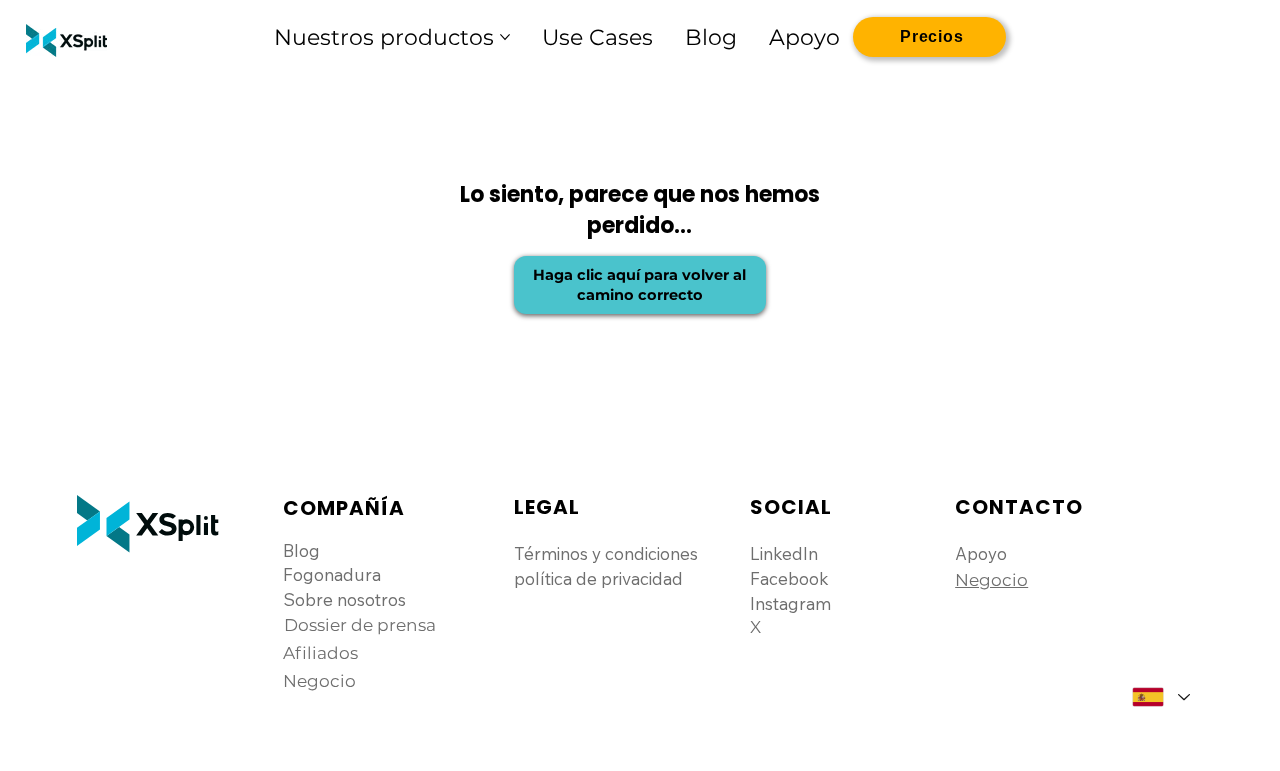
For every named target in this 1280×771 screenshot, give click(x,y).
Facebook (789, 578)
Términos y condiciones (606, 553)
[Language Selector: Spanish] (1160, 697)
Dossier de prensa (360, 625)
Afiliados (320, 653)
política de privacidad (598, 578)
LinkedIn (784, 553)
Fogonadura (332, 574)
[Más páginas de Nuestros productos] (505, 37)
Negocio (991, 580)
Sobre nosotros (344, 599)
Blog (301, 550)
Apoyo (981, 553)
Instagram (790, 603)
